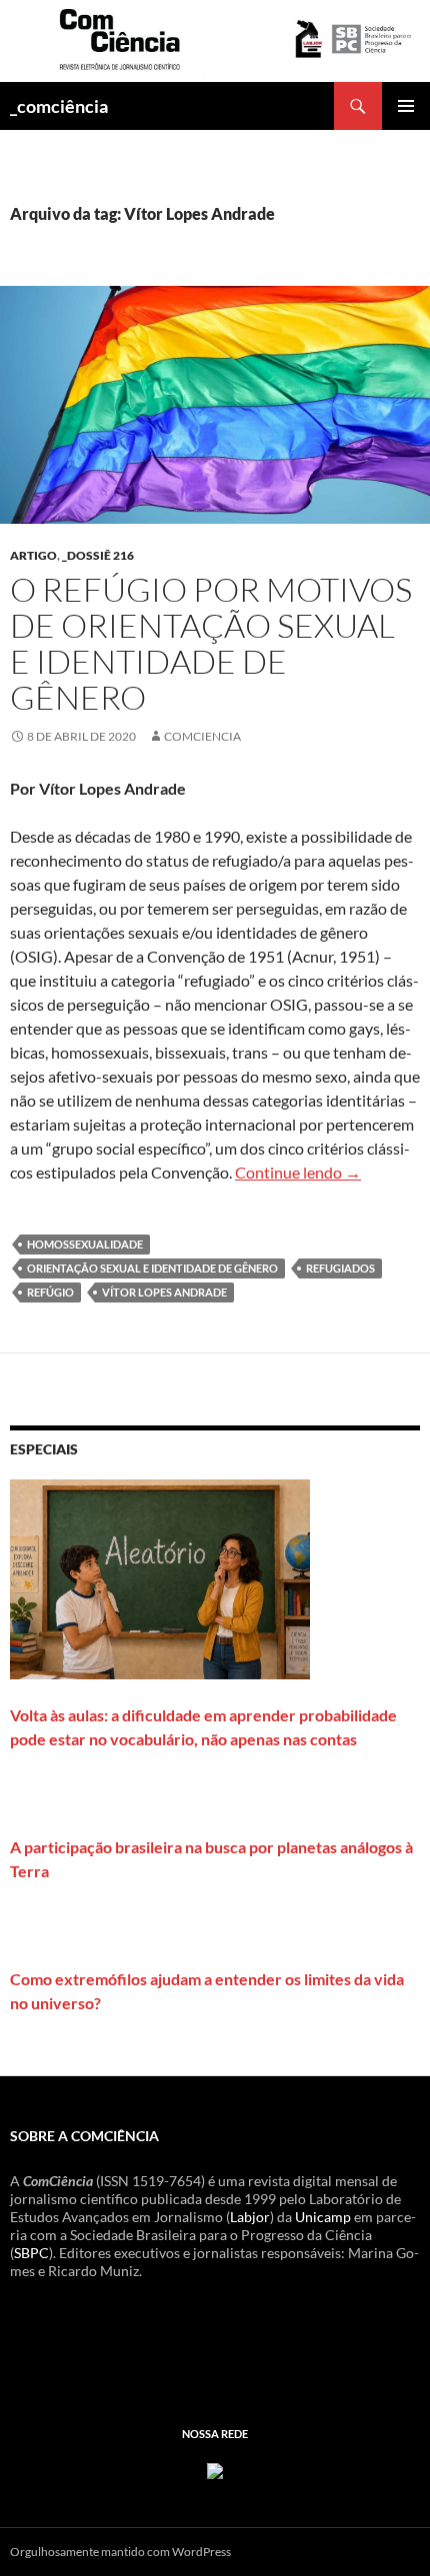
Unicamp (323, 2217)
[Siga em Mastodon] (215, 2469)
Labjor (250, 2217)
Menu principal (406, 106)
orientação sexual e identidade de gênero (152, 1268)
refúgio (50, 1292)
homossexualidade (85, 1244)
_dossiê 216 (98, 555)
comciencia (202, 736)
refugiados (340, 1268)
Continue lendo (298, 1172)
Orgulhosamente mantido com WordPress (120, 2552)
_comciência (59, 106)
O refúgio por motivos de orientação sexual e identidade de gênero (211, 643)
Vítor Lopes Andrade (164, 1292)
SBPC (31, 2253)
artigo (33, 555)
